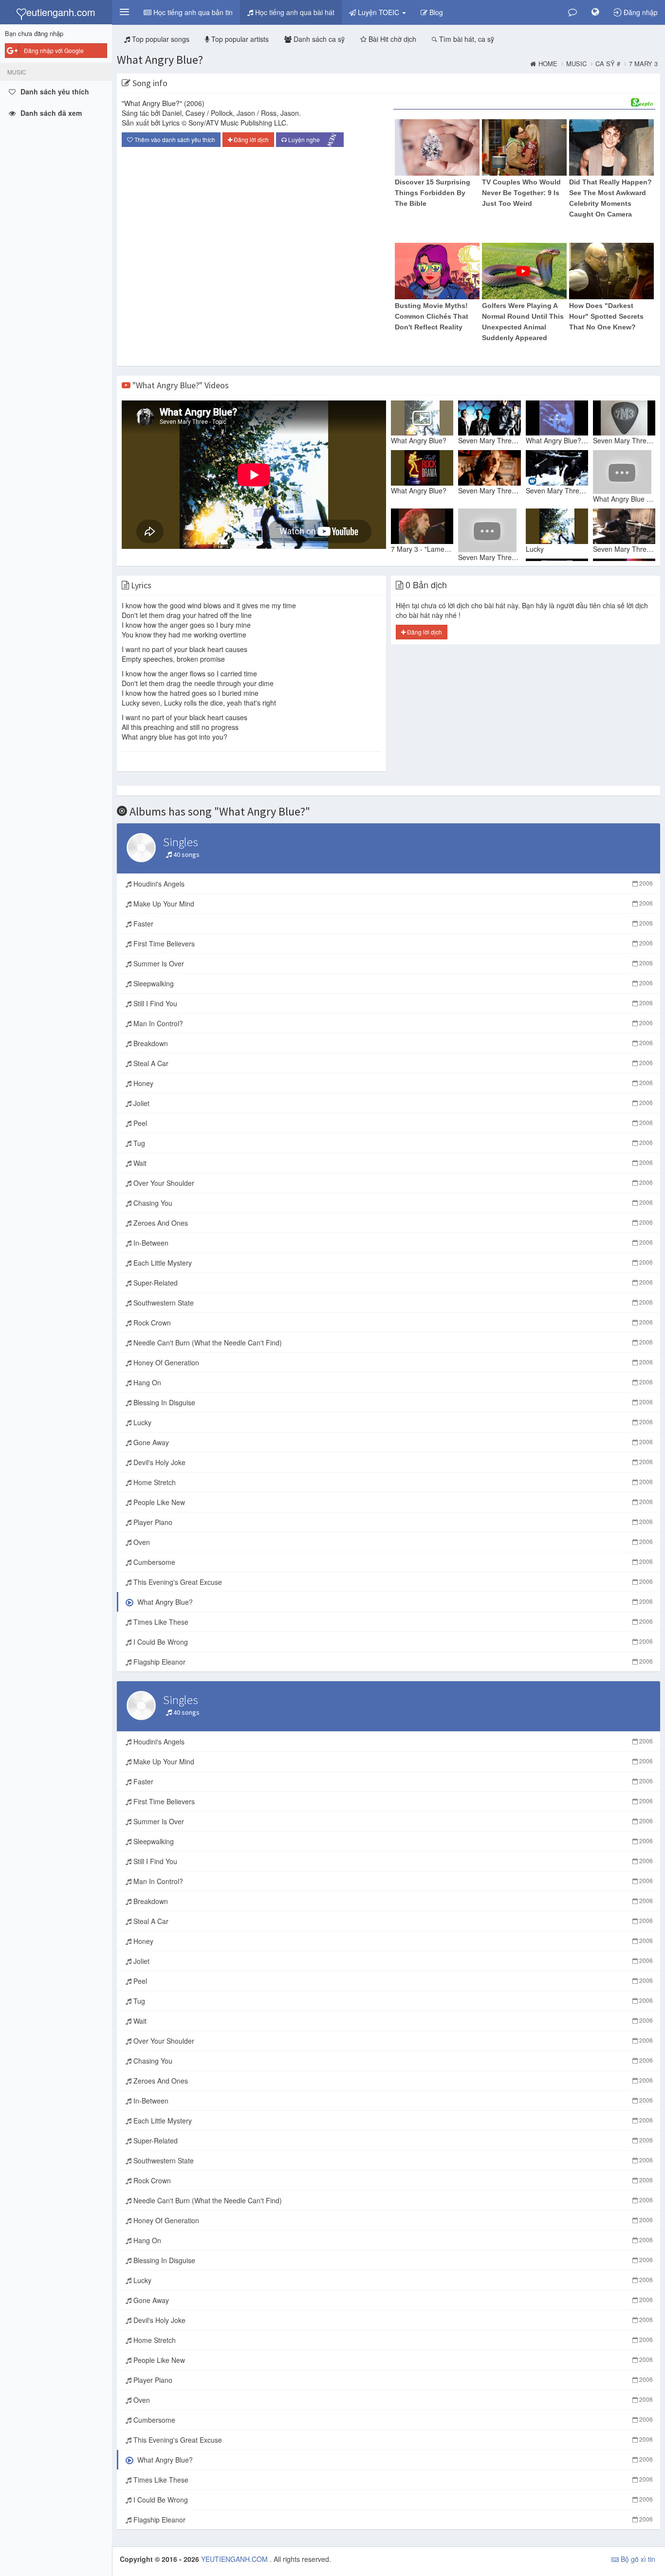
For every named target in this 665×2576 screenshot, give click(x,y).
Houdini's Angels (392, 884)
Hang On (392, 1382)
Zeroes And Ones (392, 1223)
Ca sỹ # (608, 64)
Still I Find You (392, 1003)
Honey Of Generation (392, 1362)
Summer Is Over (392, 963)
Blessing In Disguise (392, 1402)
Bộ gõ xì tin (637, 2559)
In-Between (392, 1243)
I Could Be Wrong (392, 1642)
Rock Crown (392, 1323)
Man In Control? (392, 1023)
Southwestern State (392, 1303)
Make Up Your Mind (392, 904)
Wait (392, 1163)
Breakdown (392, 1043)
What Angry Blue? (160, 60)
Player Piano (392, 1522)
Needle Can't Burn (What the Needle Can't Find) (392, 1342)
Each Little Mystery (392, 1263)
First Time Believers (392, 943)
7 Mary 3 (643, 64)
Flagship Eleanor (392, 1662)
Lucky (392, 1422)
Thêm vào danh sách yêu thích (174, 139)
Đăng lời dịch (250, 139)
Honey (392, 1083)
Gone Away (392, 1442)
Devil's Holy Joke (392, 1462)
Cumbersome (392, 1562)
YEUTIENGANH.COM (235, 2559)
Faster (392, 924)
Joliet (392, 1103)
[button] (124, 12)
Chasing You (392, 1203)
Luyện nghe (313, 140)
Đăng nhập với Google (54, 50)
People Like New (392, 1502)
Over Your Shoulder (392, 1183)
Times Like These (392, 1622)
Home (548, 64)
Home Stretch (392, 1482)
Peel (392, 1123)
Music (576, 64)
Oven (392, 1542)
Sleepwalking (392, 983)
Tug (392, 1143)
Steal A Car (392, 1063)
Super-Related (392, 1283)
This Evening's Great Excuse (392, 1582)
